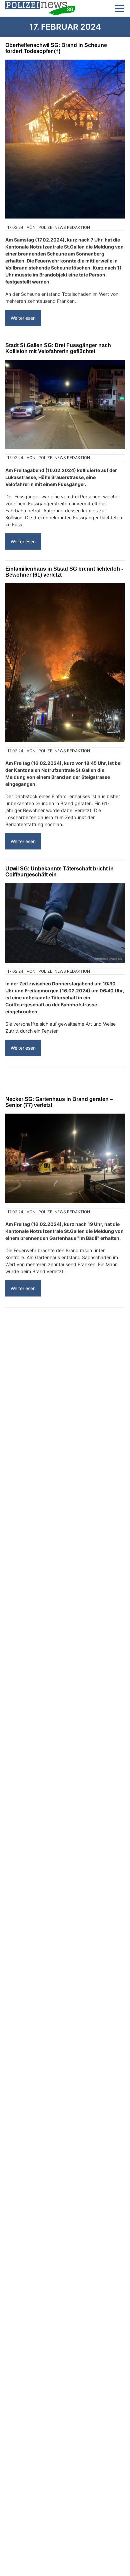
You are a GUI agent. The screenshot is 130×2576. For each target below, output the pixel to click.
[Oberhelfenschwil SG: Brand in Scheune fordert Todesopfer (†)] (65, 139)
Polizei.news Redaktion (64, 227)
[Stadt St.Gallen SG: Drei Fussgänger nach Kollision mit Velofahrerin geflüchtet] (65, 405)
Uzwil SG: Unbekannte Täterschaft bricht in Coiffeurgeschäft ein (59, 872)
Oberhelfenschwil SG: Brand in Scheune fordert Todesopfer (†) (56, 48)
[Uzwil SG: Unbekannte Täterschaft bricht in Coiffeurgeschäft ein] (65, 923)
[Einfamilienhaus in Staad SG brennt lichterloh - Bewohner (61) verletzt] (65, 663)
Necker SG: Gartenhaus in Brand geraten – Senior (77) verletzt (59, 1102)
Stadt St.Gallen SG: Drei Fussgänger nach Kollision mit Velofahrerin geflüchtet (58, 348)
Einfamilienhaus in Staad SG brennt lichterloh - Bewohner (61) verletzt (64, 572)
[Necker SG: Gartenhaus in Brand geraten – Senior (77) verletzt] (65, 1158)
